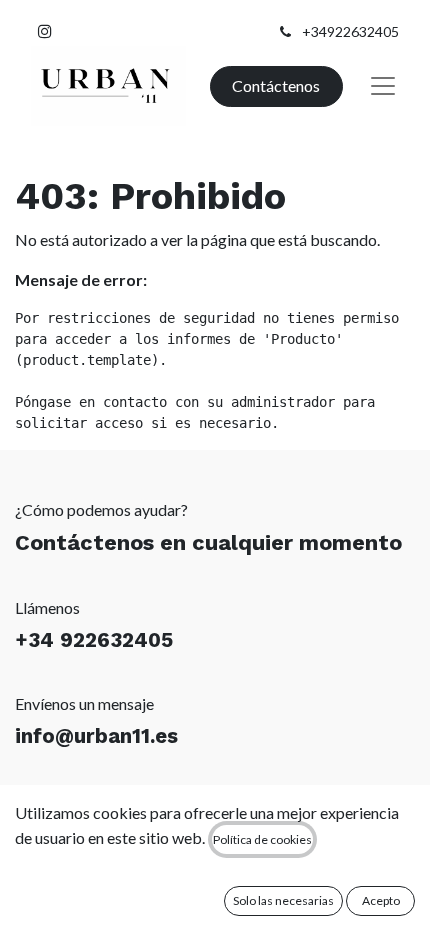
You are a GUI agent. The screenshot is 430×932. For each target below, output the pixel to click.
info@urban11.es (96, 736)
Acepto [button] (381, 900)
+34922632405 (350, 31)
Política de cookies (262, 839)
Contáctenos (276, 85)
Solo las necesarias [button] (283, 900)
